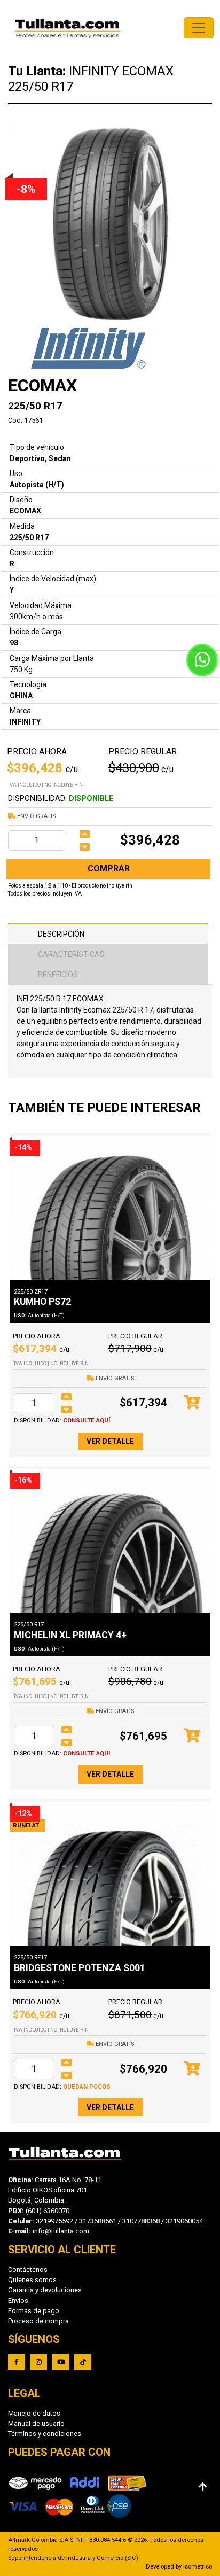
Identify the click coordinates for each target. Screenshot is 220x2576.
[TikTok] (83, 2362)
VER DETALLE (110, 1441)
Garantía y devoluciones (45, 2290)
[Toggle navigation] (199, 28)
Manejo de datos (34, 2413)
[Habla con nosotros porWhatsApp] (202, 660)
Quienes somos (32, 2280)
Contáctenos (28, 2270)
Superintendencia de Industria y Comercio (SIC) (73, 2558)
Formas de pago (34, 2311)
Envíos (18, 2301)
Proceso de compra (38, 2321)
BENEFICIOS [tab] (58, 975)
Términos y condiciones (45, 2434)
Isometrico (198, 2567)
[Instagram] (38, 2362)
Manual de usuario (36, 2423)
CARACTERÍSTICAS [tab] (71, 954)
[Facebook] (17, 2362)
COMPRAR (109, 869)
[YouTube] (61, 2362)
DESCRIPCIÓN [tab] (61, 934)
